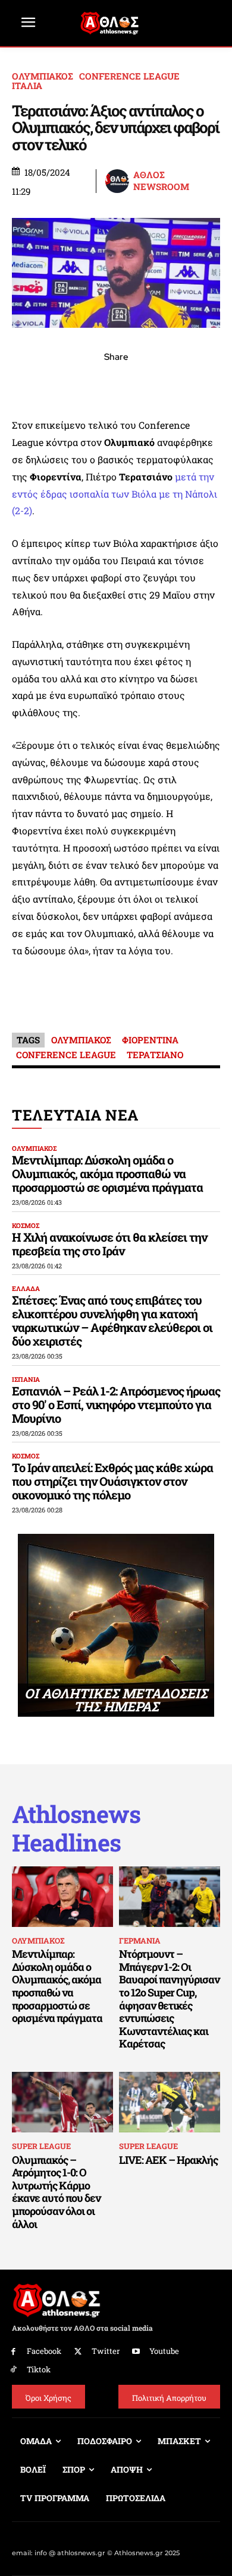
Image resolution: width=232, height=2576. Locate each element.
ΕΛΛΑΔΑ (26, 1288)
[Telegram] (143, 383)
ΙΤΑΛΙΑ (27, 86)
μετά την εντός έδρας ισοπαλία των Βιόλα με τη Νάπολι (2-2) (115, 494)
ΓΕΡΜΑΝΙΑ (140, 1941)
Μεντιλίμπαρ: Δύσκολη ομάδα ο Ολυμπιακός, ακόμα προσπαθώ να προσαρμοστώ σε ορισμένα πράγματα (107, 1173)
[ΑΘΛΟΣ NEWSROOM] (118, 181)
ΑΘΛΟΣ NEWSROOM (161, 181)
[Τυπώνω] (198, 383)
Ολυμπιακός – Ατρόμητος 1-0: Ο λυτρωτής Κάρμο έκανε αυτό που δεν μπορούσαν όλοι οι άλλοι (56, 2192)
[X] (61, 383)
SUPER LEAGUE (41, 2146)
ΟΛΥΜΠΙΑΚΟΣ (43, 76)
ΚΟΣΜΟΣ (26, 1225)
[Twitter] (78, 2352)
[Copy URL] (171, 383)
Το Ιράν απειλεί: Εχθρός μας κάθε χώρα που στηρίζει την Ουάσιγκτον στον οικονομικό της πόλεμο (112, 1481)
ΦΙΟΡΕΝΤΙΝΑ (150, 1040)
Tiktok (39, 2369)
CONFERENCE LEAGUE (129, 76)
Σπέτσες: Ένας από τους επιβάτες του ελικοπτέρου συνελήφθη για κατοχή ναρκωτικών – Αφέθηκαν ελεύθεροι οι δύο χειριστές (112, 1320)
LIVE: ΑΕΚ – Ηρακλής (168, 2160)
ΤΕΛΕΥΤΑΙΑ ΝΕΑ (75, 1115)
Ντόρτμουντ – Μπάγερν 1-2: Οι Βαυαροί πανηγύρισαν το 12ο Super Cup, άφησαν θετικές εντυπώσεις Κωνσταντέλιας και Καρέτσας (169, 1999)
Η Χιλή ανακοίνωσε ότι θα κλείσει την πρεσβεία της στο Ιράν (109, 1244)
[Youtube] (137, 2352)
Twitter (106, 2351)
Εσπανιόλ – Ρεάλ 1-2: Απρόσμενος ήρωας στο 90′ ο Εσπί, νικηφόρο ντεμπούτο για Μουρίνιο (116, 1404)
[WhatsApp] (89, 383)
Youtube (164, 2351)
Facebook (44, 2351)
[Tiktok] (13, 2370)
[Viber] (116, 383)
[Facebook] (34, 383)
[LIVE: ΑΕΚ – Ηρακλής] (170, 2102)
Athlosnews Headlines (76, 1828)
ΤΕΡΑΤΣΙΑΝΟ (155, 1055)
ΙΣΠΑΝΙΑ (26, 1379)
